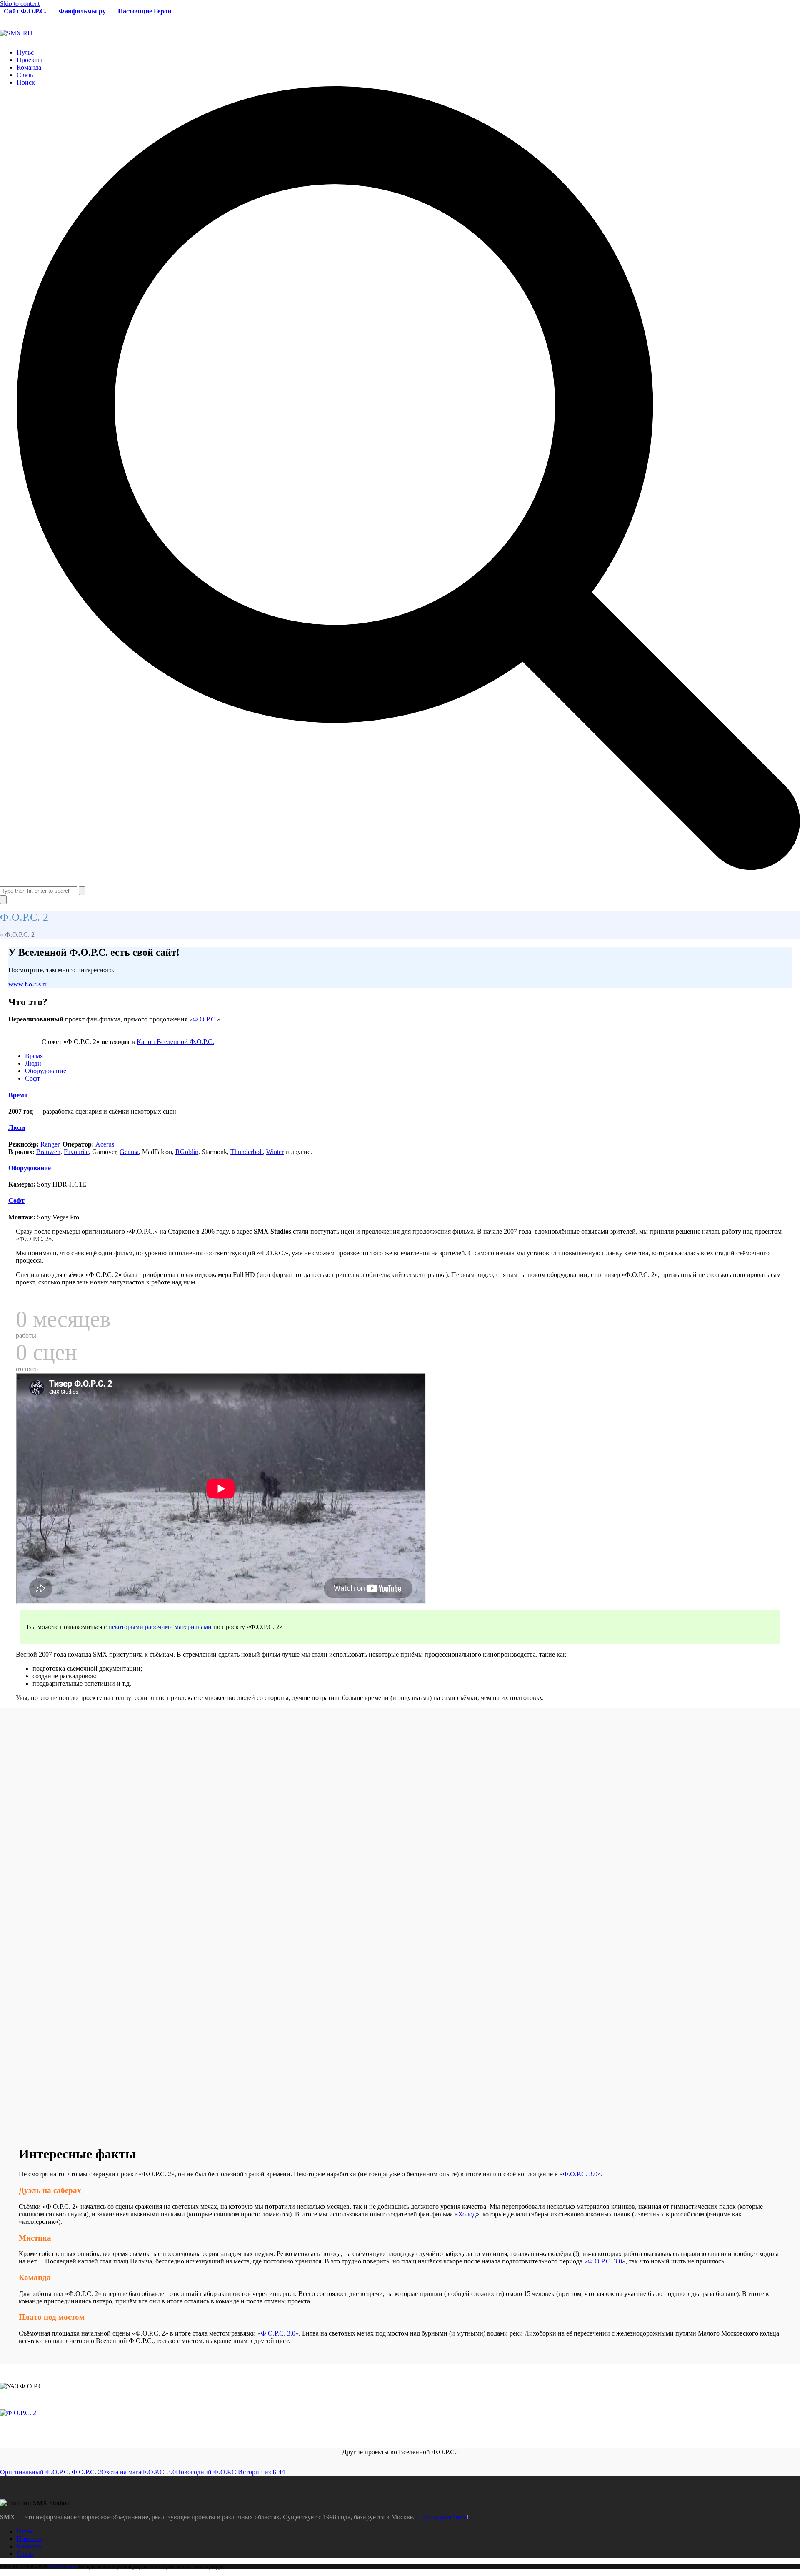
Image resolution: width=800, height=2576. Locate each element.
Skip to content (20, 4)
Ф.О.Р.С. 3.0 (580, 2174)
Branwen (48, 1152)
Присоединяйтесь (441, 2517)
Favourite (76, 1152)
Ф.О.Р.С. (205, 1019)
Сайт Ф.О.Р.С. (25, 11)
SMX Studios (62, 2567)
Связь (25, 2554)
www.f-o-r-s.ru (28, 984)
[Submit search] (82, 891)
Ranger (50, 1144)
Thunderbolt (247, 1152)
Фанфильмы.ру (82, 11)
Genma (129, 1152)
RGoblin (187, 1152)
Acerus (105, 1144)
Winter (275, 1152)
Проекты (29, 2539)
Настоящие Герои (145, 11)
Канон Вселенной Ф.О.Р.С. (175, 1042)
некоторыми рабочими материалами (160, 1627)
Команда (29, 2546)
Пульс (25, 2531)
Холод (467, 2214)
